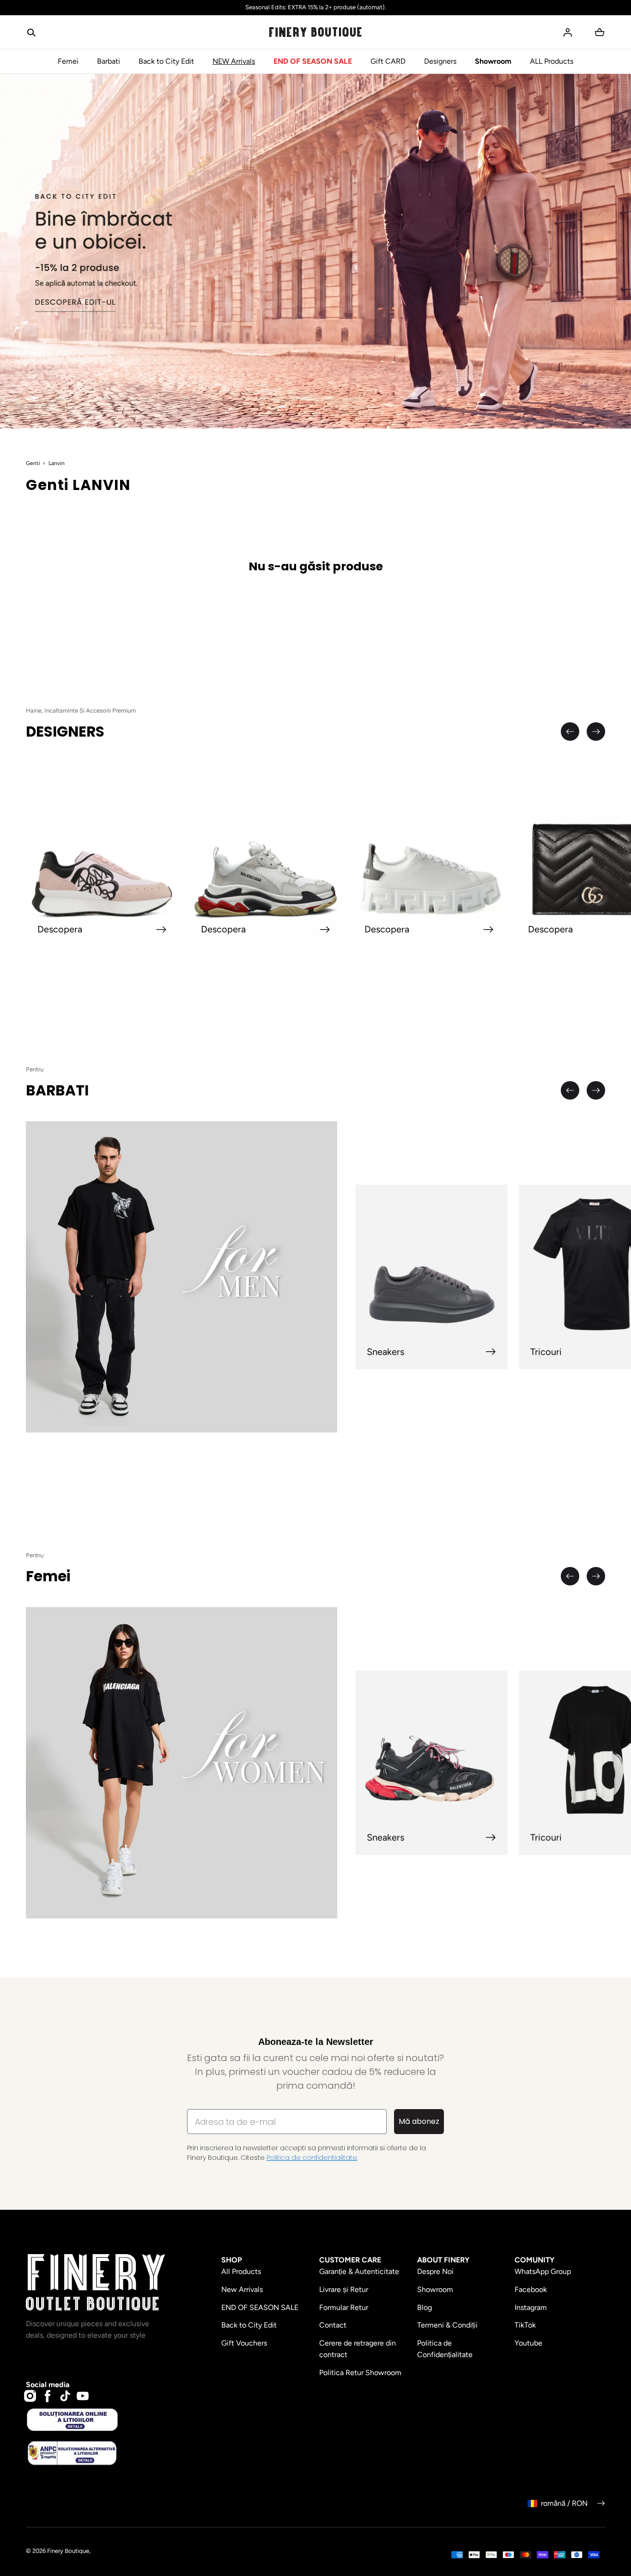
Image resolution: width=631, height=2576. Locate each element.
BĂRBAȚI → (203, 1313)
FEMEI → (203, 1345)
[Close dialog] (96, 1151)
